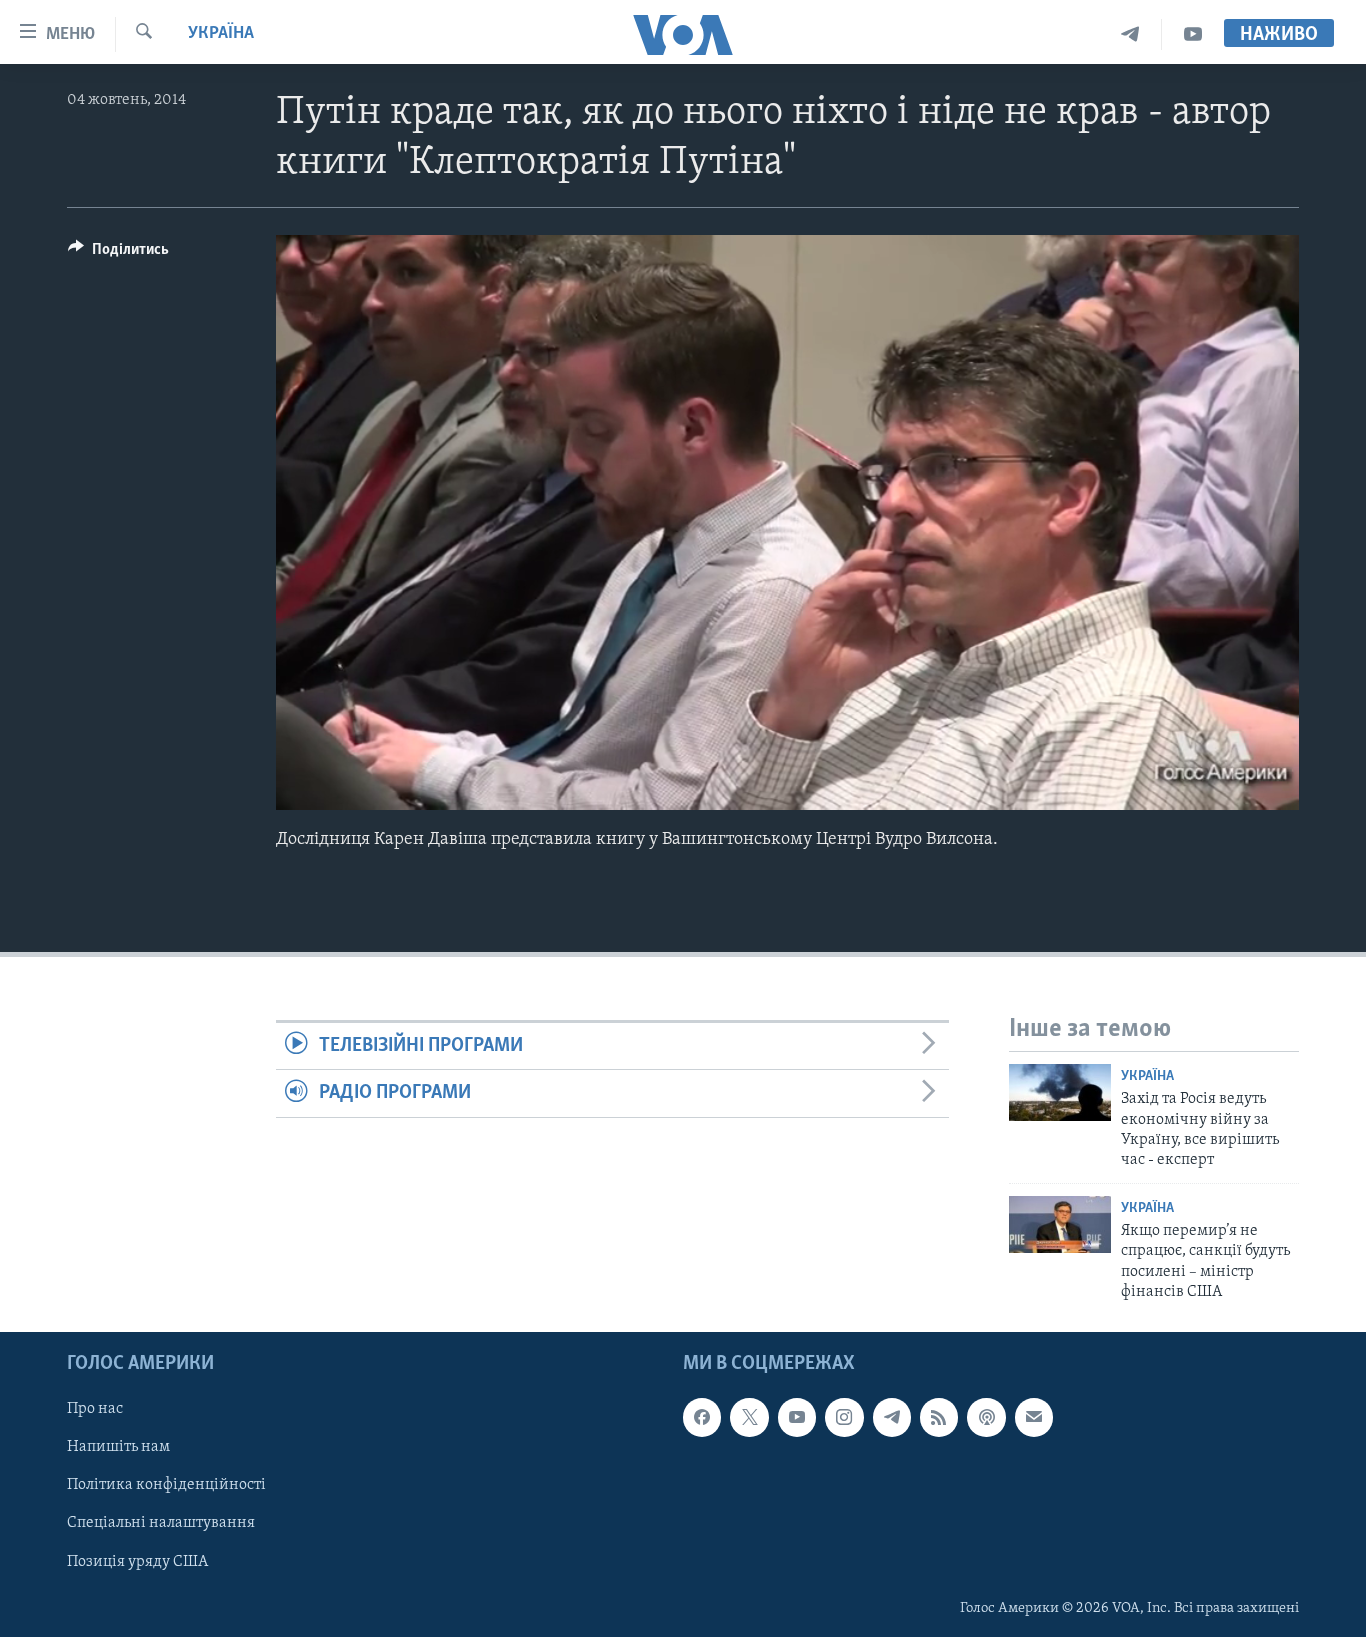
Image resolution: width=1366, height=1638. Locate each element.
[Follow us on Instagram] (844, 1418)
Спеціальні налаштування (161, 1524)
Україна (221, 34)
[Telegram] (1130, 34)
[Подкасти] (986, 1418)
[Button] (118, 254)
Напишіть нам (118, 1448)
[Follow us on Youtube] (797, 1418)
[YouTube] (1193, 34)
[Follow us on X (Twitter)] (749, 1418)
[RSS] (939, 1418)
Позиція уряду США (137, 1562)
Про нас (95, 1410)
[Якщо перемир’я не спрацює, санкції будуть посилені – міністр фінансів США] (1060, 1224)
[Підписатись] (1034, 1418)
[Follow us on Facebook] (702, 1418)
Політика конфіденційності (166, 1486)
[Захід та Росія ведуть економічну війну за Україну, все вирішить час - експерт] (1060, 1092)
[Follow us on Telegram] (892, 1418)
